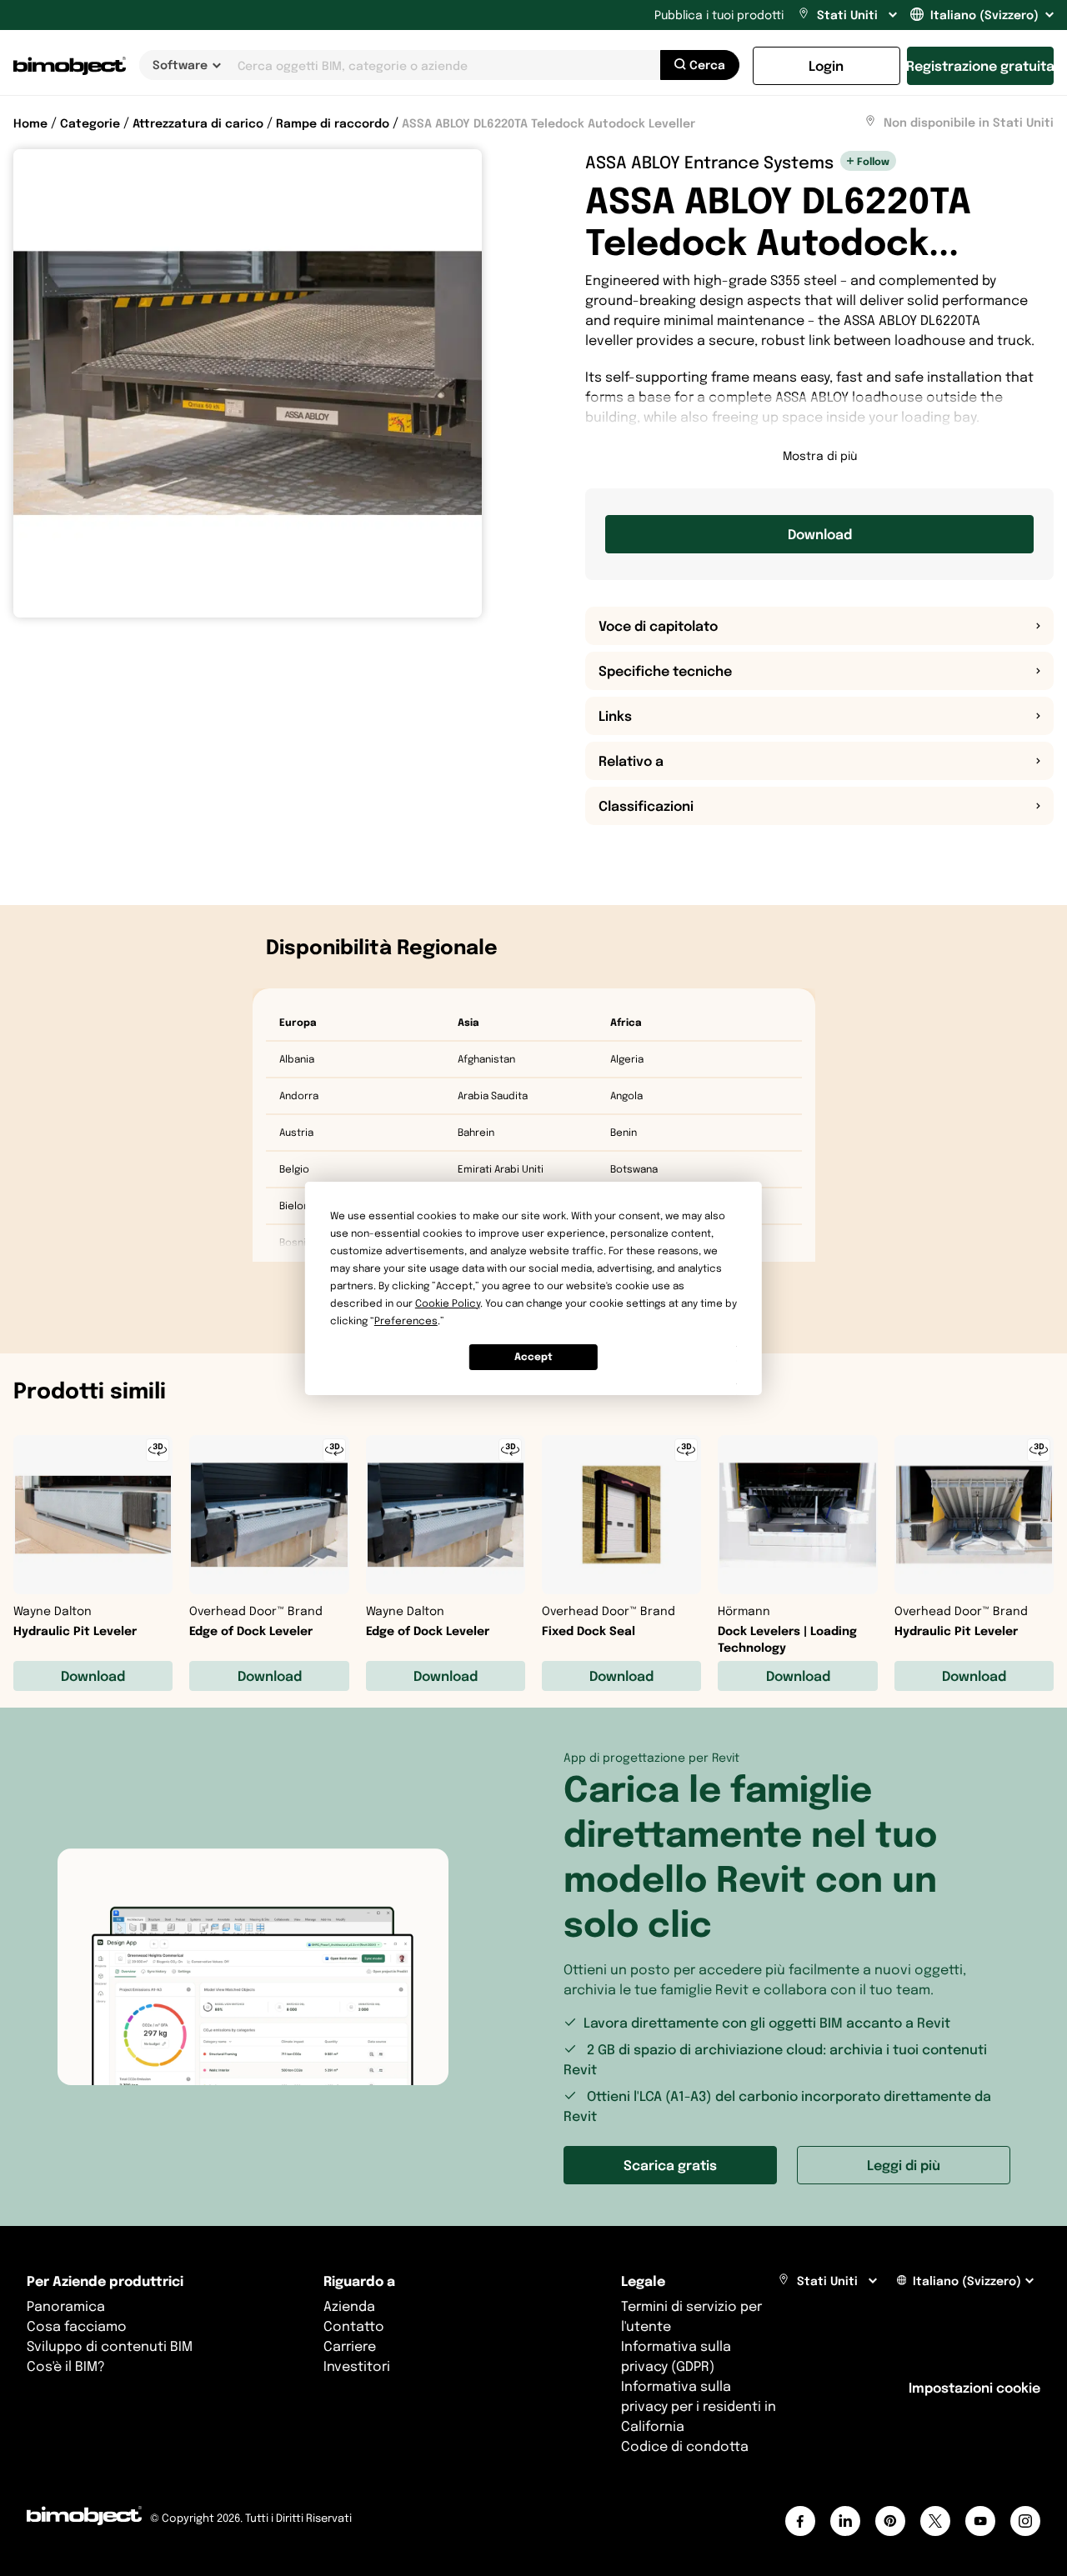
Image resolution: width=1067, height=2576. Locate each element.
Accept (533, 1356)
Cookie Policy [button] (448, 1303)
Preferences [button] (406, 1321)
